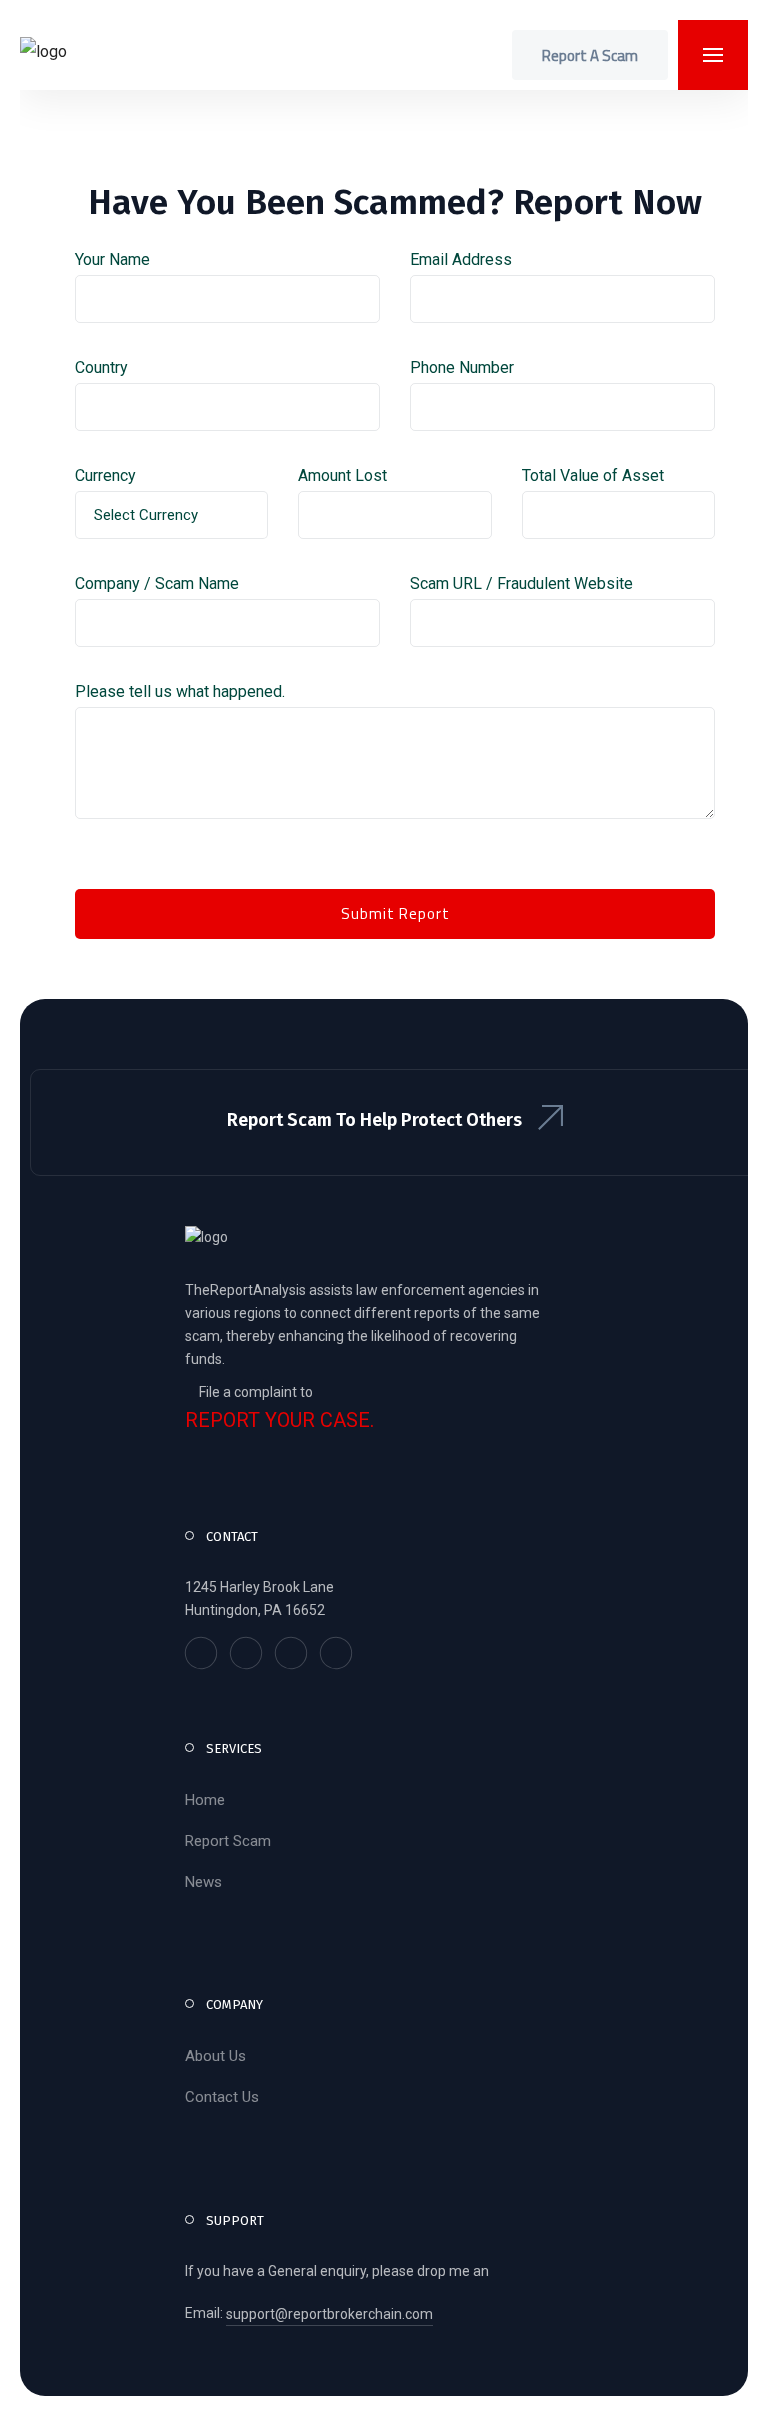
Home (205, 1800)
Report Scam (228, 1841)
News (203, 1882)
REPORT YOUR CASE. (279, 1420)
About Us (215, 2056)
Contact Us (222, 2097)
